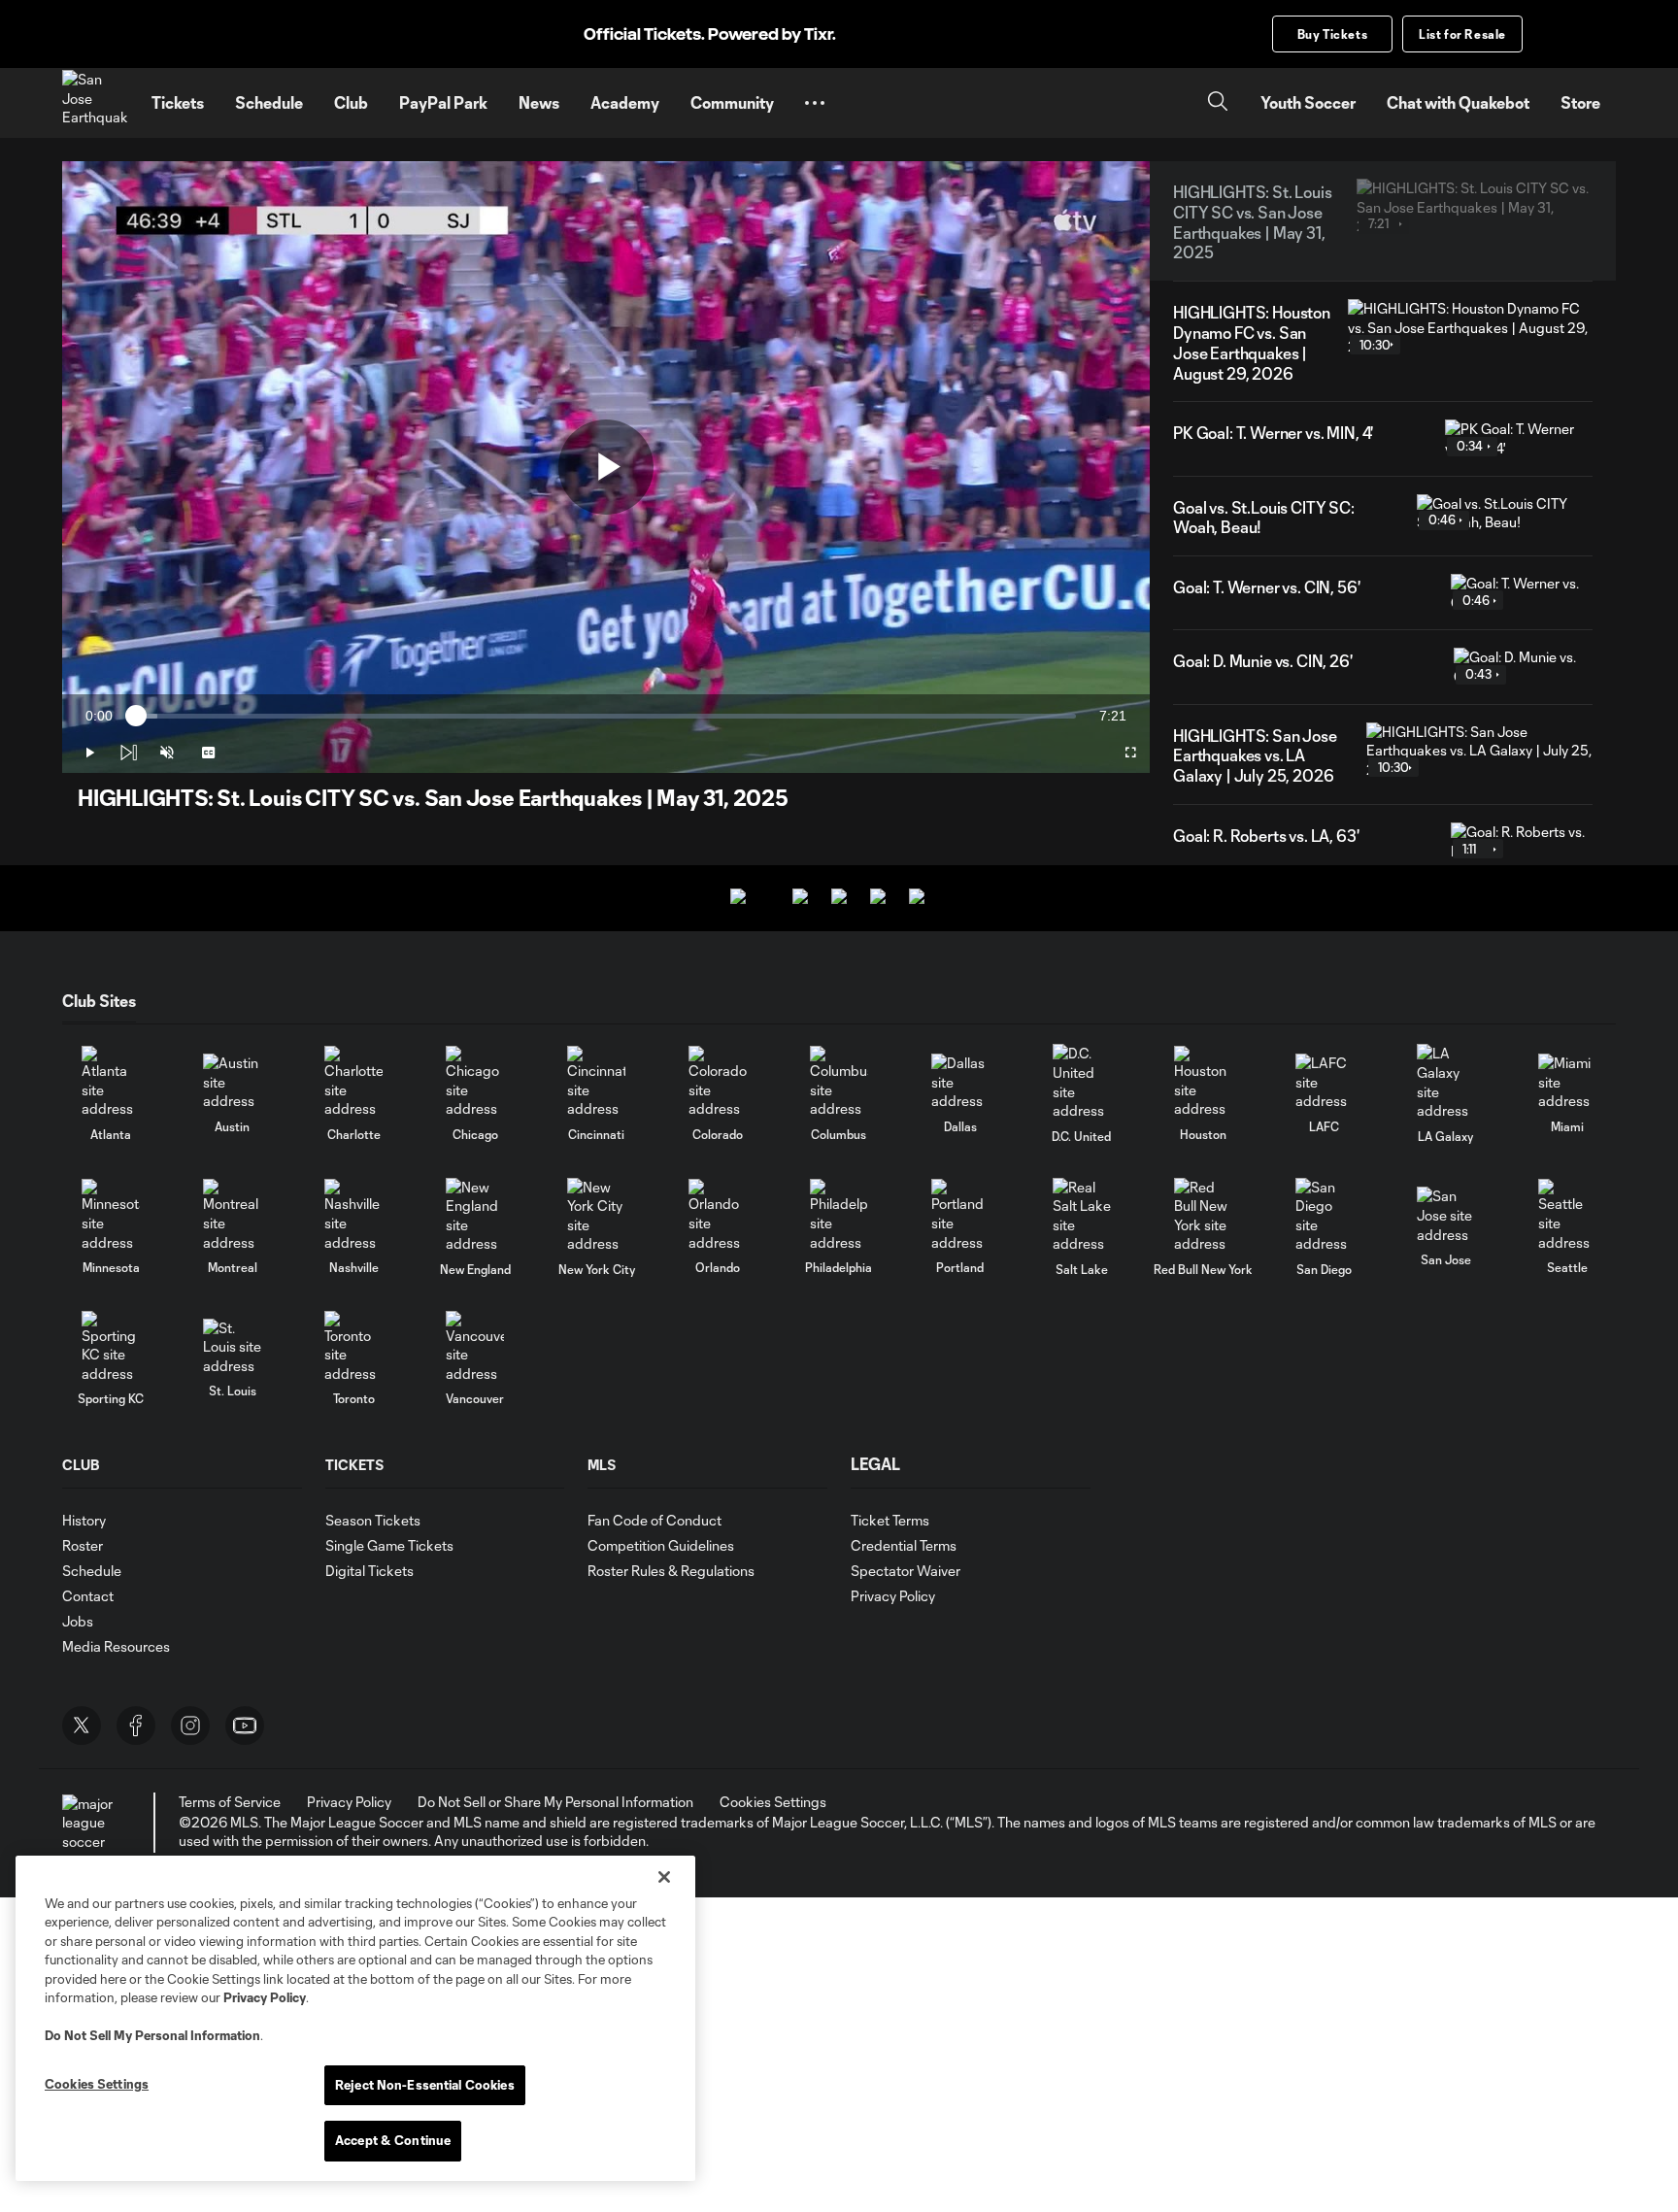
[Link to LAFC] (1325, 1082)
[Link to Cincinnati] (596, 1082)
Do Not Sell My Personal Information (152, 2035)
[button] (815, 103)
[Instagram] (190, 1726)
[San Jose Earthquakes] (95, 103)
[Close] (664, 1877)
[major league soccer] (91, 1823)
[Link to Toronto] (353, 1347)
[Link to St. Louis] (232, 1347)
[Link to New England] (475, 1216)
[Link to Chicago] (475, 1082)
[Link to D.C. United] (1082, 1082)
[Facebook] (136, 1726)
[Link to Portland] (960, 1215)
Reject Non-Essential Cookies (425, 2085)
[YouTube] (245, 1726)
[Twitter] (82, 1726)
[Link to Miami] (1567, 1082)
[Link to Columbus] (839, 1082)
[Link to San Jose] (1446, 1215)
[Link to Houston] (1203, 1082)
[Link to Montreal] (232, 1215)
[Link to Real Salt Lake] (1082, 1216)
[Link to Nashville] (353, 1215)
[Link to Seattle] (1567, 1215)
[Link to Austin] (232, 1082)
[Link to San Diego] (1325, 1216)
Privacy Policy (265, 1997)
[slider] (606, 716)
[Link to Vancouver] (475, 1347)
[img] (128, 753)
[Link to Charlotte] (353, 1082)
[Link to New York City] (596, 1216)
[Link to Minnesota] (111, 1215)
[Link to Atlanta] (111, 1082)
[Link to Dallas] (960, 1082)
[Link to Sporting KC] (111, 1347)
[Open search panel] (1218, 103)
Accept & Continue (393, 2140)
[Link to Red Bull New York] (1203, 1216)
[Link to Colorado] (718, 1082)
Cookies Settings (773, 1802)
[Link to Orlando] (718, 1215)
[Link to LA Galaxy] (1446, 1082)
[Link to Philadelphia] (839, 1215)
